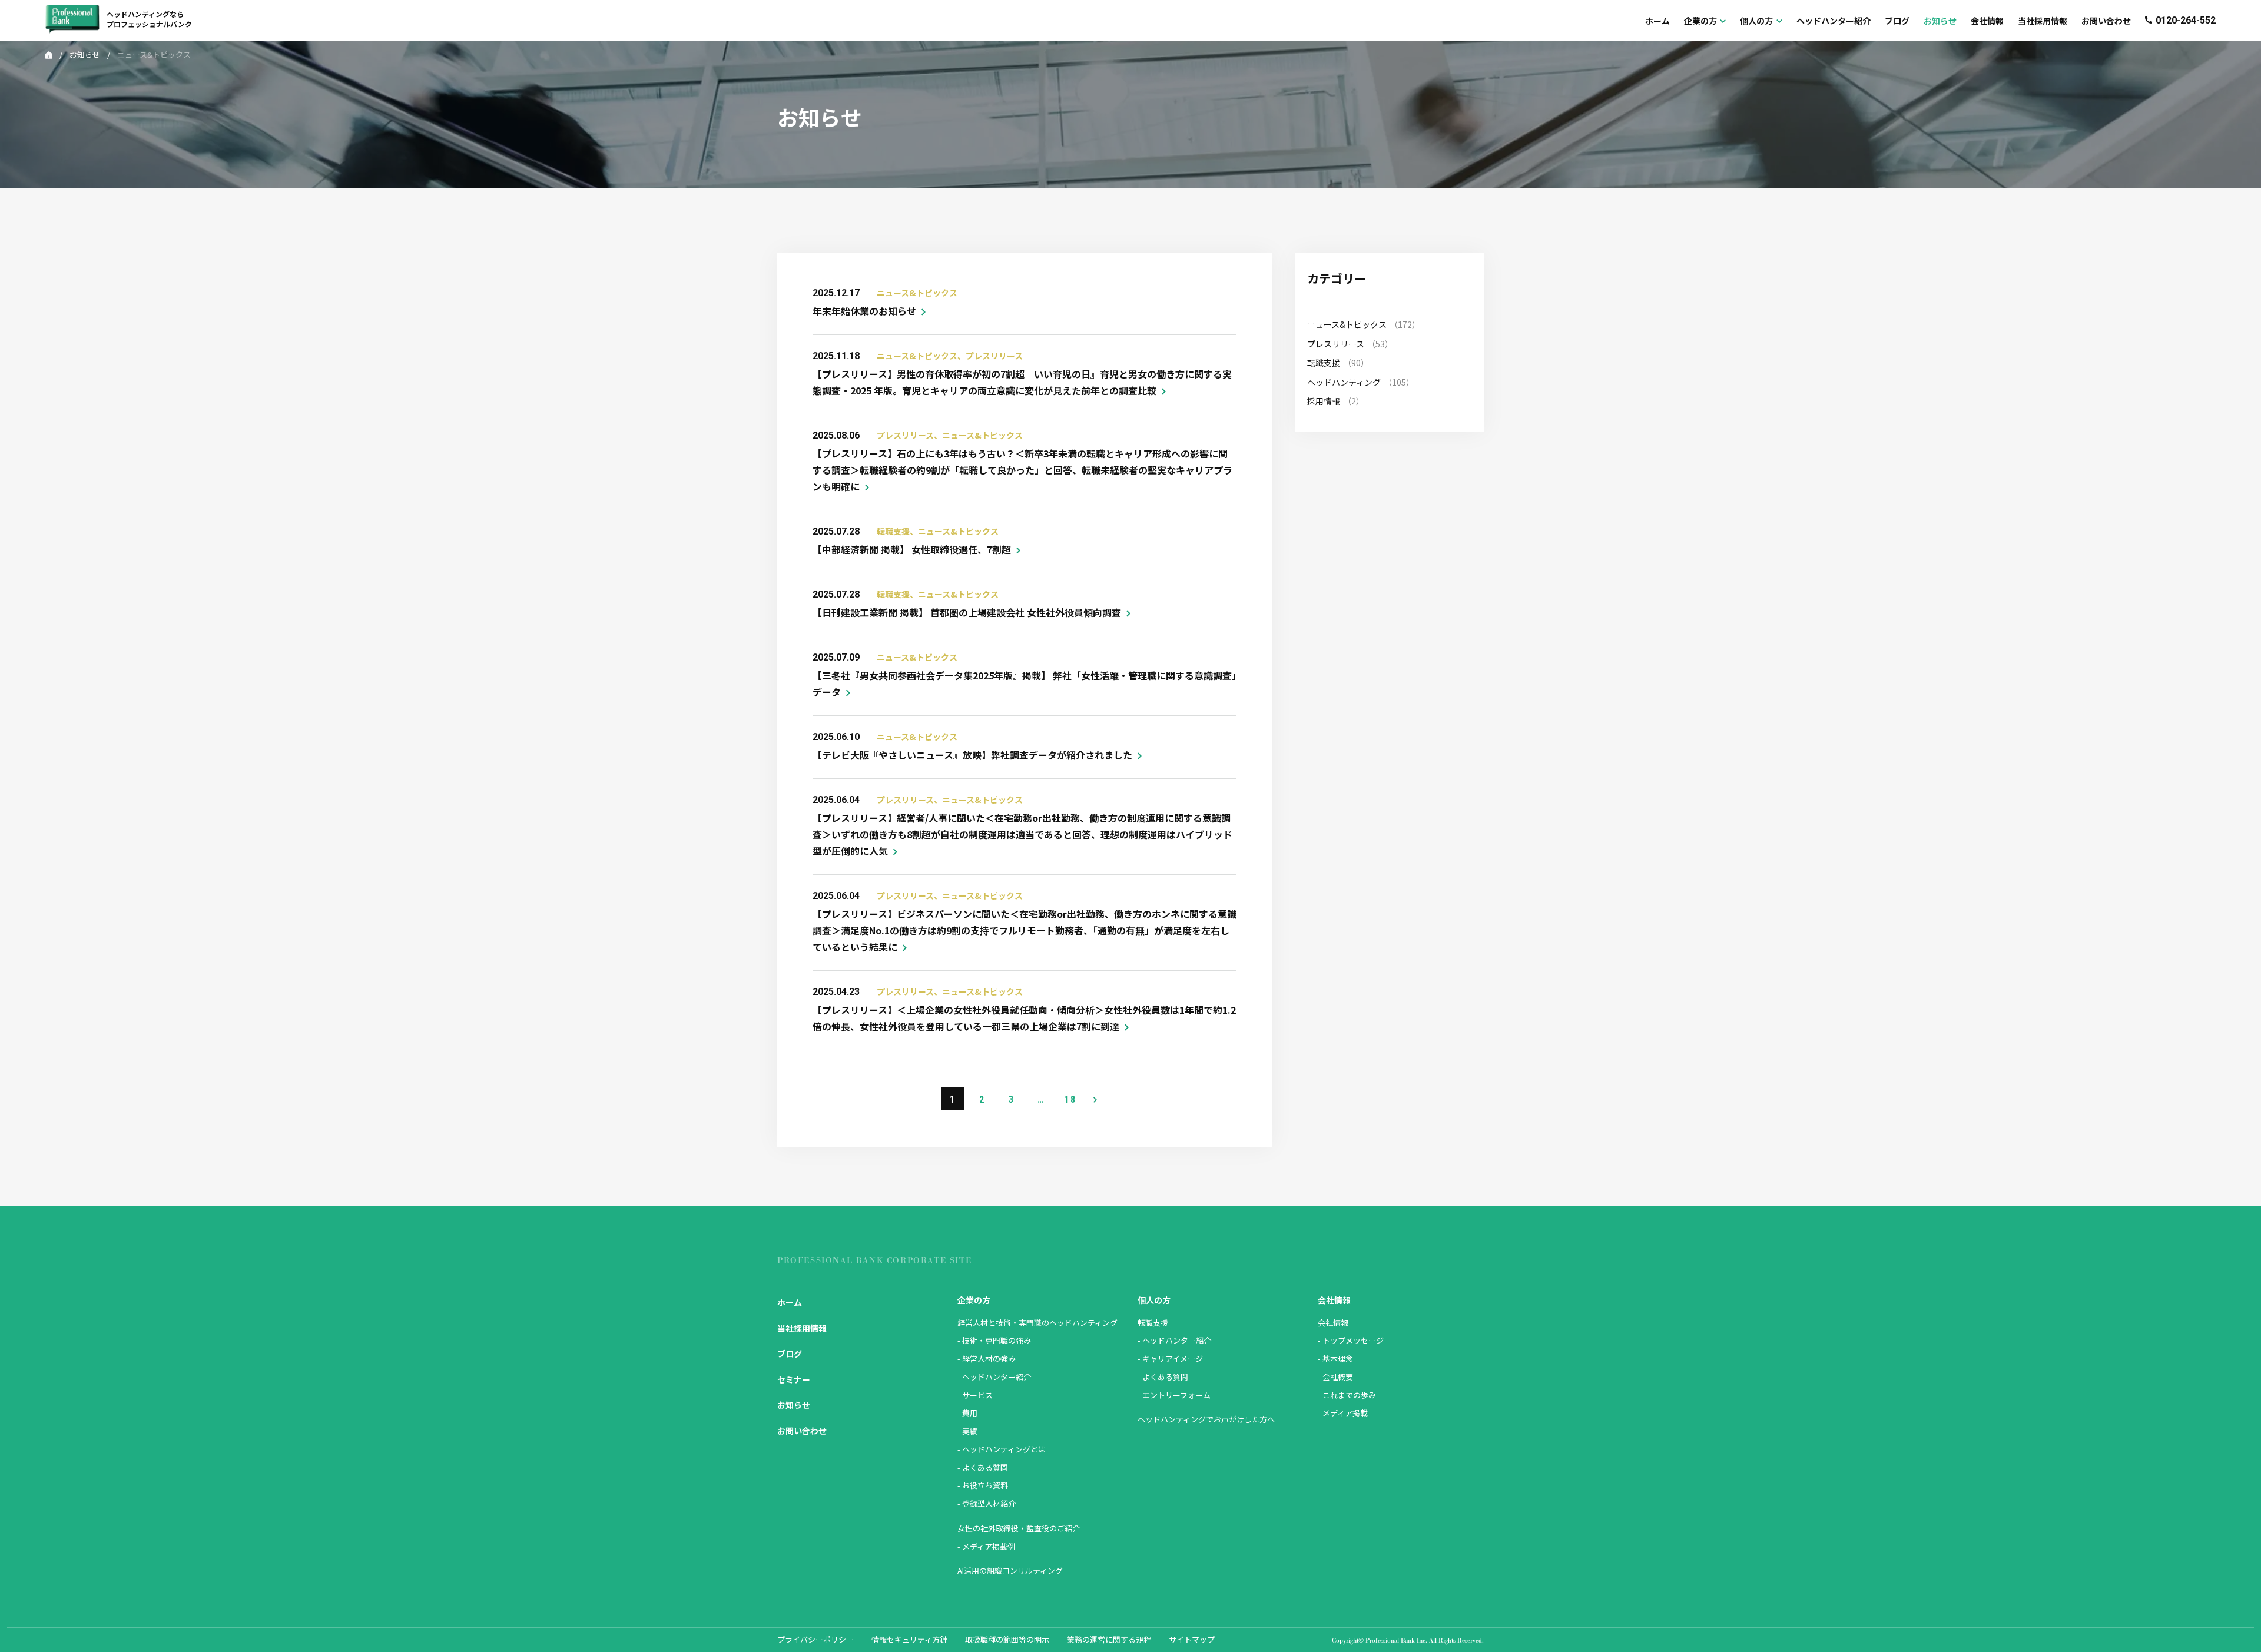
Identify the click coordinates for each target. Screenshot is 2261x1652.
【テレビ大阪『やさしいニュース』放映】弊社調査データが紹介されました (972, 755)
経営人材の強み (989, 1359)
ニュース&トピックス (1347, 324)
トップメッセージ (1353, 1340)
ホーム (790, 1302)
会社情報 (1333, 1323)
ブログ (790, 1354)
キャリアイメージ (1173, 1359)
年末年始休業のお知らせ (864, 311)
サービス (977, 1395)
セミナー (794, 1379)
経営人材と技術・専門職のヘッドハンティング (1037, 1323)
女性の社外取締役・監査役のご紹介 (1019, 1528)
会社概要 (1338, 1377)
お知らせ (85, 54)
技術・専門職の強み (997, 1340)
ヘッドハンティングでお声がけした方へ (1206, 1419)
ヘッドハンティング (1344, 382)
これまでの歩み (1349, 1395)
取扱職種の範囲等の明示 (1007, 1639)
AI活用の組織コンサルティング (1010, 1570)
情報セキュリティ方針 (909, 1639)
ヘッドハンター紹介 (997, 1377)
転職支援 (1324, 363)
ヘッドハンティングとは (1004, 1449)
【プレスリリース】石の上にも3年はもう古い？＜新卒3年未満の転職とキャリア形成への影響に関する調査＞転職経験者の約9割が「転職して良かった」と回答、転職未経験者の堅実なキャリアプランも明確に (1022, 470)
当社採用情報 (802, 1328)
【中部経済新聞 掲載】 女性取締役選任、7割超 (912, 549)
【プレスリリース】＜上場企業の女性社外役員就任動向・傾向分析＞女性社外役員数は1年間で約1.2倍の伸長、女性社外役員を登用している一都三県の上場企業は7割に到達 (1024, 1018)
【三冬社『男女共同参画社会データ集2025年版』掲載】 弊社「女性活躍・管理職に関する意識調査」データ (1025, 684)
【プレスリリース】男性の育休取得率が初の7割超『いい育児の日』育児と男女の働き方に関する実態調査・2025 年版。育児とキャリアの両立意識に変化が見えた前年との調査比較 (1022, 382)
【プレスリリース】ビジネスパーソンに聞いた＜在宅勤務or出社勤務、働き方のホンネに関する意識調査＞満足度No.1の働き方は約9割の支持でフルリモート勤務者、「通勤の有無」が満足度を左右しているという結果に (1025, 930)
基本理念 (1338, 1359)
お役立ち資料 (985, 1485)
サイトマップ (1192, 1639)
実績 (970, 1431)
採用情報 (1324, 401)
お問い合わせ (802, 1431)
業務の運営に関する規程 (1109, 1639)
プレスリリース (1336, 344)
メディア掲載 (1345, 1413)
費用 (970, 1413)
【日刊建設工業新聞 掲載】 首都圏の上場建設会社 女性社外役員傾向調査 (967, 612)
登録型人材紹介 (989, 1503)
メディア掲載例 (989, 1546)
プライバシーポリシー (815, 1639)
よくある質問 (985, 1467)
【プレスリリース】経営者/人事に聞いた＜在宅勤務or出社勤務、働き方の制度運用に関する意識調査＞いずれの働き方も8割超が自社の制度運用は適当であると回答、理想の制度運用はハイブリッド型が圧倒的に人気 (1022, 834)
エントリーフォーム (1176, 1395)
